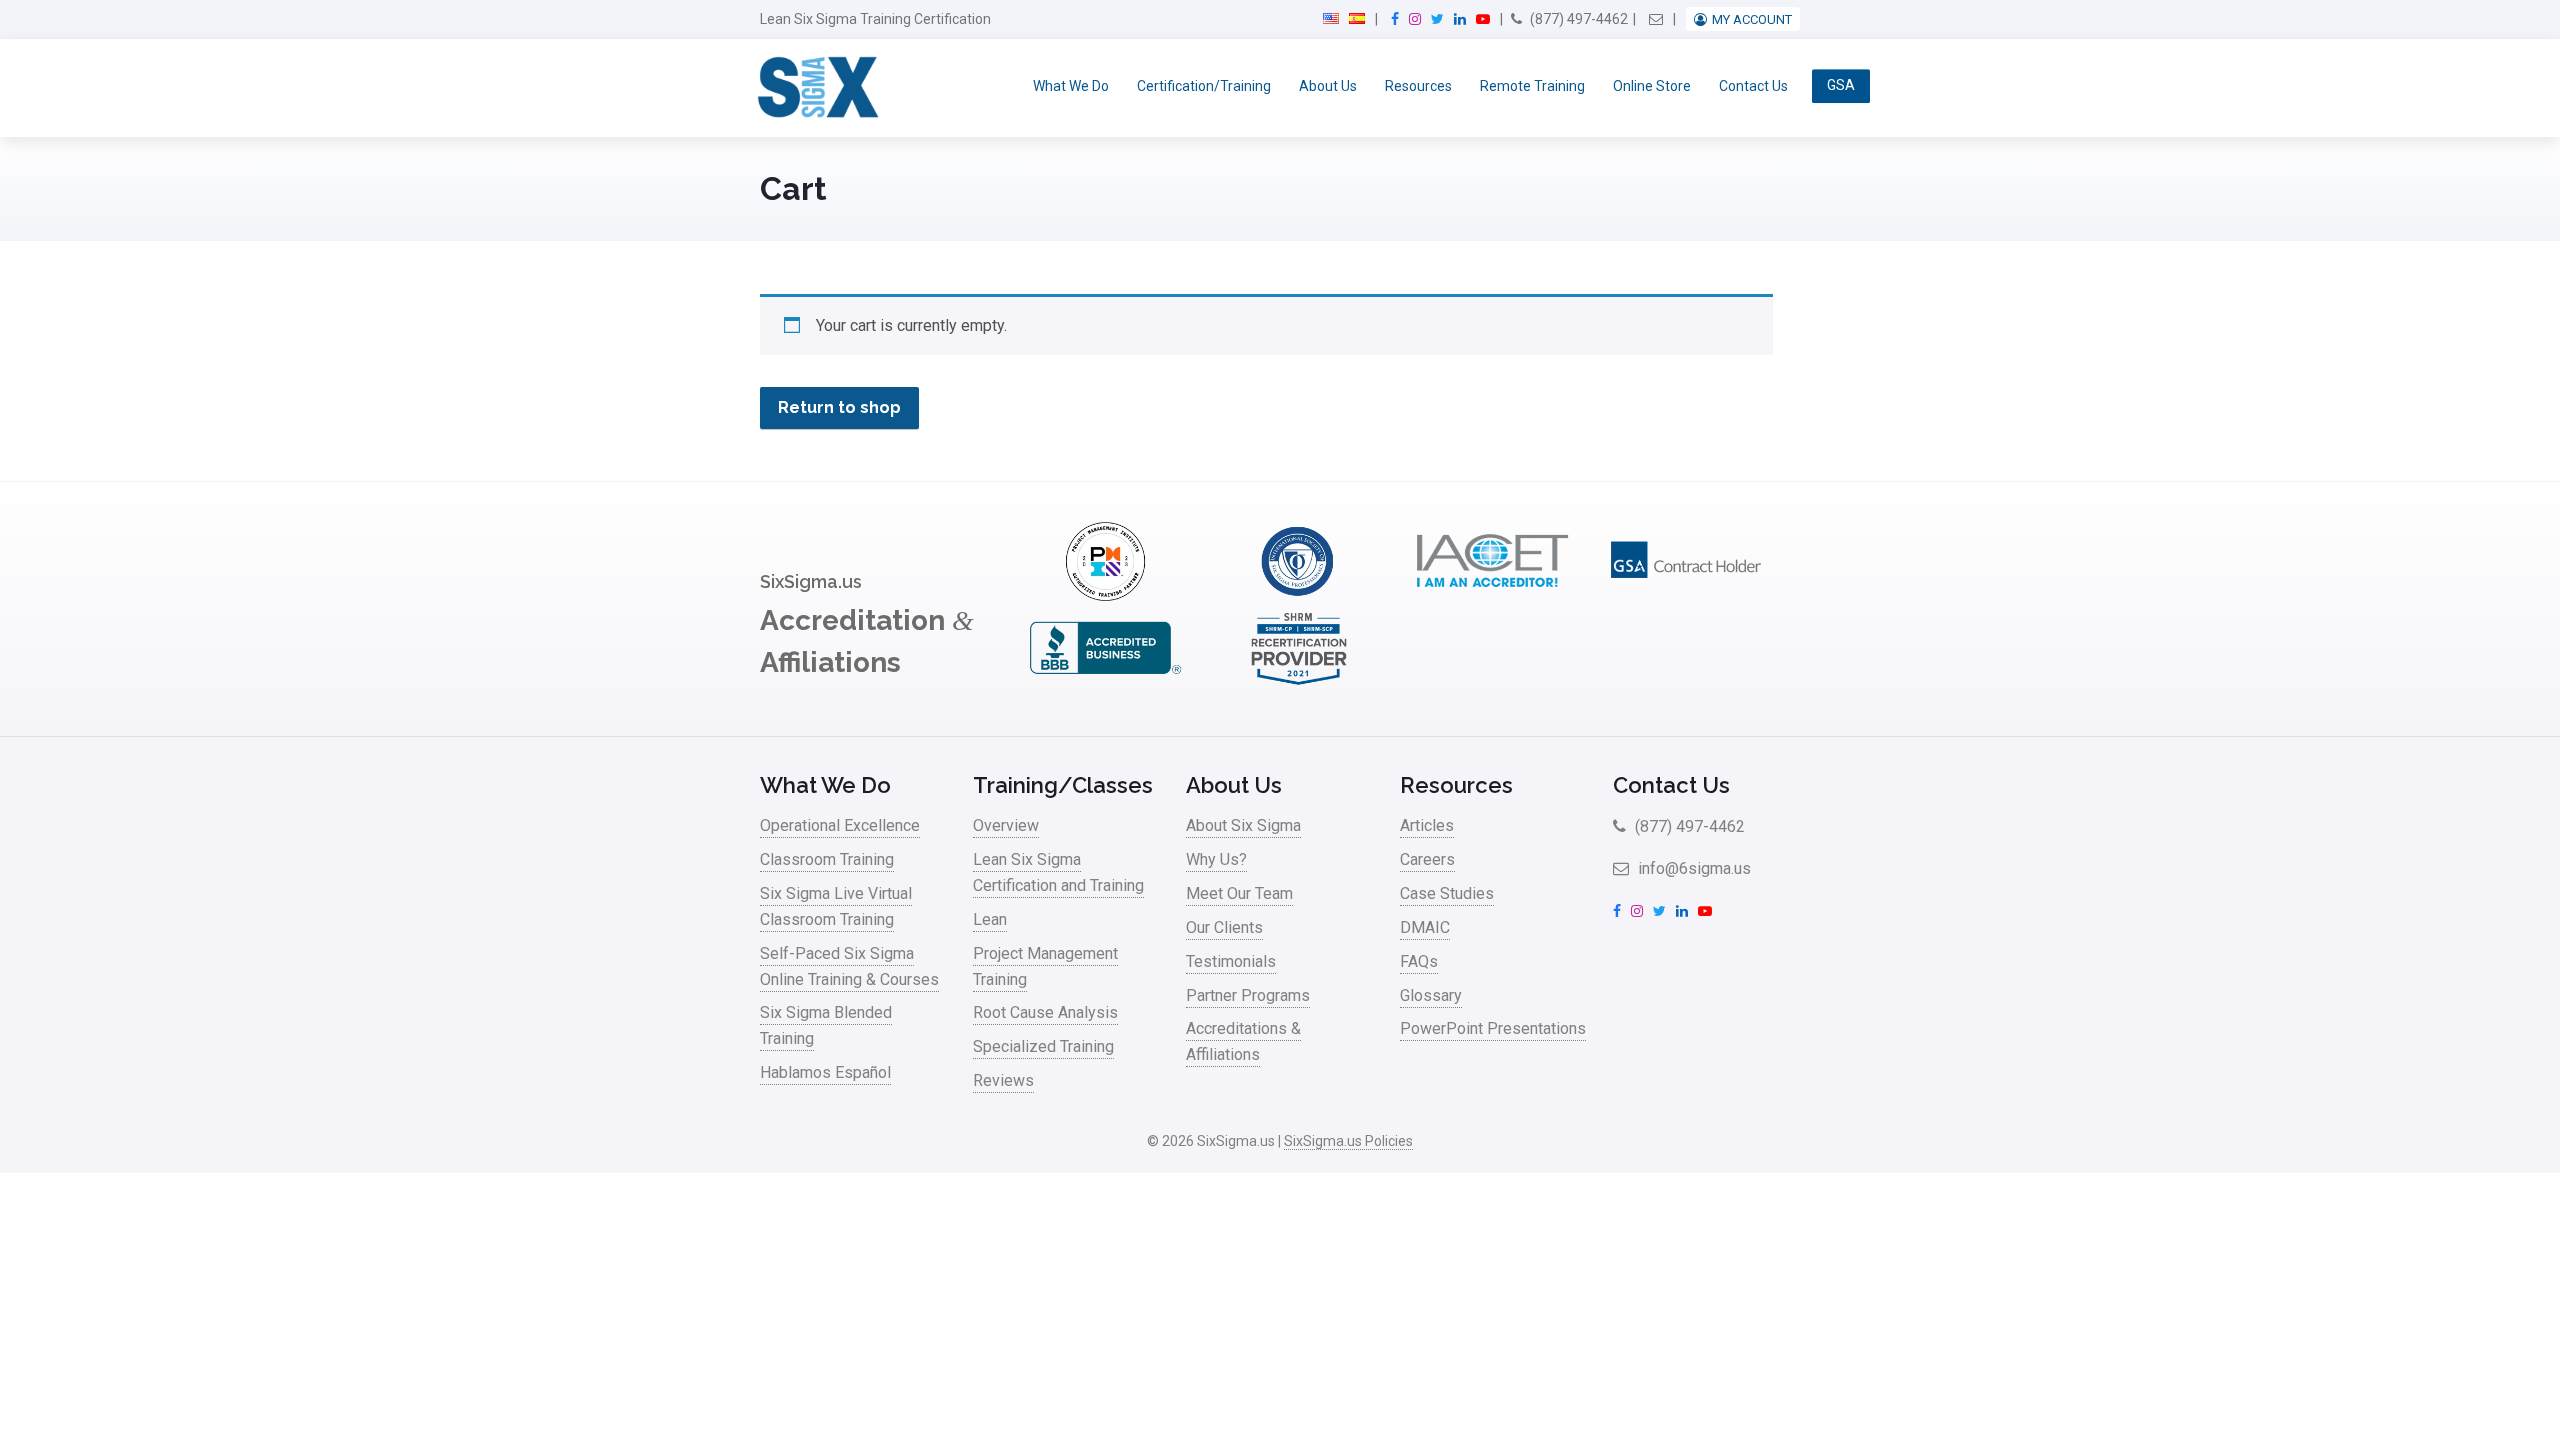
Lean (990, 919)
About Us (1328, 86)
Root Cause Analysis (1045, 1012)
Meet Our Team (1239, 893)
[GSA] (1686, 595)
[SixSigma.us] (814, 88)
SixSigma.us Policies (1348, 1141)
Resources (1418, 86)
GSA (1841, 86)
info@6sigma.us (1692, 868)
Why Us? (1216, 859)
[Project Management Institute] (1105, 595)
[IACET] (1492, 595)
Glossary (1431, 995)
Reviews (1003, 1080)
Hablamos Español (825, 1072)
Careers (1427, 859)
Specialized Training (1043, 1046)
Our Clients (1224, 927)
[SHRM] (1299, 682)
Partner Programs (1248, 995)
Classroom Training (827, 859)
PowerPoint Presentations (1493, 1028)
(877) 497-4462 (1577, 19)
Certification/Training (1204, 86)
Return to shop (839, 407)
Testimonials (1231, 961)
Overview (1006, 825)
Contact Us (1753, 86)
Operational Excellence (840, 825)
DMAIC (1425, 927)
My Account (1752, 19)
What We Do (1071, 86)
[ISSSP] (1299, 595)
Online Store (1652, 86)
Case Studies (1447, 893)
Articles (1427, 825)
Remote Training (1532, 86)
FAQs (1419, 961)
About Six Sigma (1243, 825)
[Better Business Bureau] (1105, 682)
